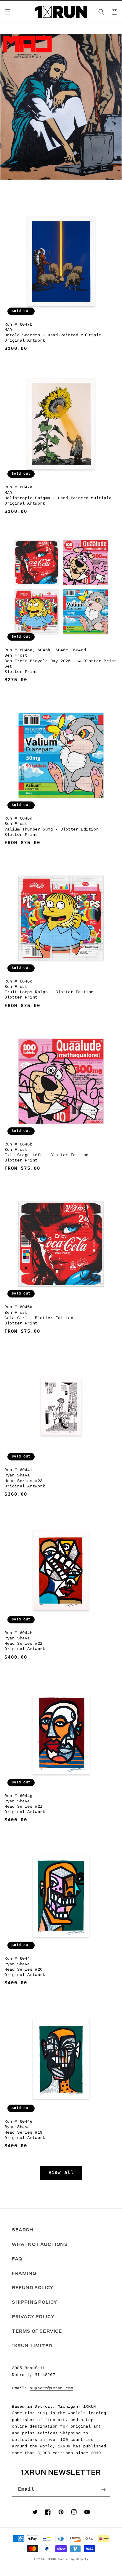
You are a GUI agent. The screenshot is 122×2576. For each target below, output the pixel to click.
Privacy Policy (33, 2317)
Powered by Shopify (73, 2559)
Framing (24, 2273)
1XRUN (52, 2559)
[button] (8, 12)
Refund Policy (33, 2288)
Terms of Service (37, 2331)
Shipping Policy (34, 2302)
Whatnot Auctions (40, 2244)
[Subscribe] (103, 2490)
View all (61, 2173)
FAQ (17, 2259)
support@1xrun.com (51, 2388)
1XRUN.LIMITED (32, 2346)
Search (23, 2230)
